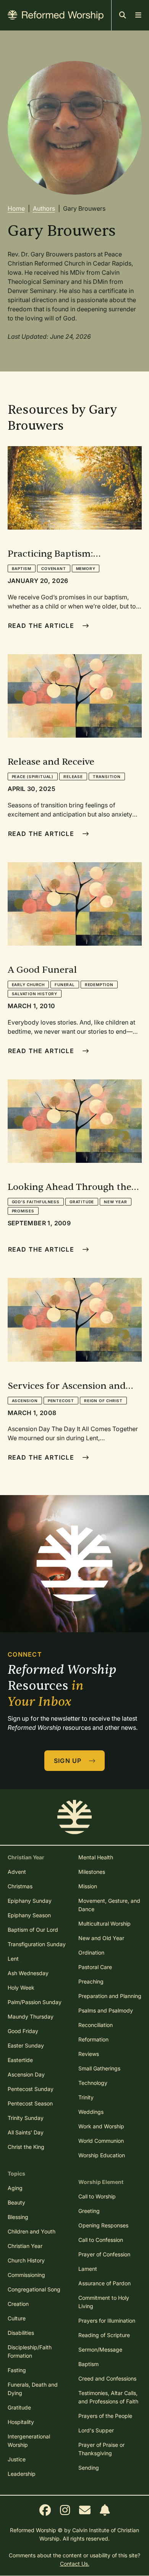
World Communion (101, 2141)
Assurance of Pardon (104, 2283)
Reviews (89, 2054)
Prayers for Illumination (107, 2321)
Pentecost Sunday (31, 2089)
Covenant (53, 568)
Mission (88, 1886)
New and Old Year (101, 1938)
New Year (115, 1202)
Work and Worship (101, 2126)
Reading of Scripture (104, 2335)
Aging (15, 2188)
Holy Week (21, 1988)
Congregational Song (34, 2289)
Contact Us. (75, 2564)
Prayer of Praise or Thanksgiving (101, 2449)
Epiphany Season (29, 1915)
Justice (17, 2459)
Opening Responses (103, 2225)
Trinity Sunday (26, 2118)
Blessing (18, 2217)
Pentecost (61, 1401)
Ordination (91, 1952)
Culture (17, 2318)
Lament (88, 2269)
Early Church (28, 985)
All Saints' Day (26, 2132)
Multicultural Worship (104, 1924)
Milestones (92, 1872)
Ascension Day (26, 2074)
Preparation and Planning (110, 1996)
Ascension (25, 1401)
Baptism (22, 568)
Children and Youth (32, 2231)
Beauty (16, 2202)
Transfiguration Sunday (37, 1944)
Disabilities (21, 2333)
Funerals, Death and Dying (33, 2389)
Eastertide (20, 2060)
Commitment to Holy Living (104, 2302)
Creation (18, 2304)
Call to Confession (101, 2240)
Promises (23, 1211)
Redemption (99, 985)
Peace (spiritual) (33, 776)
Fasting (17, 2370)
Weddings (91, 2112)
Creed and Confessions (107, 2378)
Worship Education (102, 2155)
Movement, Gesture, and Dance (109, 1905)
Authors (44, 208)
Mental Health (96, 1857)
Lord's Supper (96, 2430)
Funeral (65, 985)
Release (73, 776)
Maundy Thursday (31, 2016)
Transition (107, 776)
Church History (26, 2260)
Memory (86, 568)
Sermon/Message (100, 2349)
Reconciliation (96, 2025)
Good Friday (23, 2031)
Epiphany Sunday (30, 1901)
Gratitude (82, 1202)
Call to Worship (97, 2196)
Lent (13, 1959)
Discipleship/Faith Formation (30, 2351)
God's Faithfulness (36, 1202)
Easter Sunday (26, 2045)
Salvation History (35, 994)
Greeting (89, 2211)
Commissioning (26, 2275)
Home (16, 208)
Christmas (20, 1886)
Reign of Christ (103, 1401)
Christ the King (26, 2147)
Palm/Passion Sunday (35, 2002)
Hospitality (21, 2422)
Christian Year (25, 2246)
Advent (17, 1872)
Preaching (91, 1981)
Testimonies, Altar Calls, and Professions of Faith (108, 2397)
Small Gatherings (99, 2068)
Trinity (86, 2097)
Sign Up (69, 1761)
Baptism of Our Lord (33, 1930)
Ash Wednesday (28, 1973)
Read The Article (42, 626)
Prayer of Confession (104, 2254)
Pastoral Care (95, 1967)
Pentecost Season (30, 2103)
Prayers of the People (105, 2416)
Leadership (22, 2474)
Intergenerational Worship (29, 2441)
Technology (93, 2083)
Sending (89, 2468)
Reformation (93, 2039)
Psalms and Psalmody (106, 2010)
